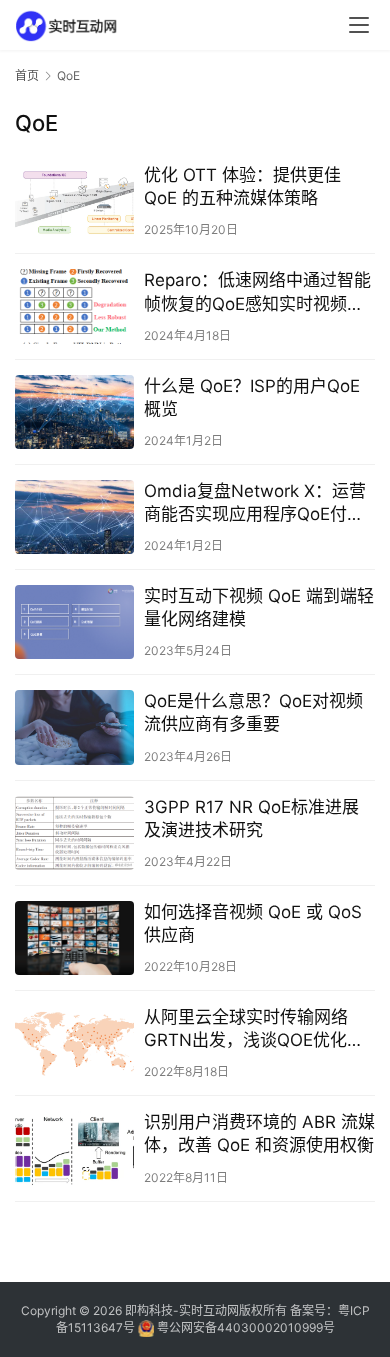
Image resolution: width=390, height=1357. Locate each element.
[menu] (359, 25)
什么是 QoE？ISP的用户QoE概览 (252, 397)
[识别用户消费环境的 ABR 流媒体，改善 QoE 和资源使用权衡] (74, 1148)
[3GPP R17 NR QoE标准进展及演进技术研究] (74, 833)
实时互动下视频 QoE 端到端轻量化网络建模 (259, 607)
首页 (27, 75)
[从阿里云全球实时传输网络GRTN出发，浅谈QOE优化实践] (74, 1043)
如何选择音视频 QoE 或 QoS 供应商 (253, 923)
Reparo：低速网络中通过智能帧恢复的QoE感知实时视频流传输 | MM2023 (257, 292)
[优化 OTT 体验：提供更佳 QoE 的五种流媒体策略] (74, 201)
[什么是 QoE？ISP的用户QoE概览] (74, 412)
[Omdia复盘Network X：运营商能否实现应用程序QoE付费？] (74, 517)
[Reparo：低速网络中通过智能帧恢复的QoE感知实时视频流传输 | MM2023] (74, 306)
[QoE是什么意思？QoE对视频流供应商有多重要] (74, 727)
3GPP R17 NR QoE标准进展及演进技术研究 (251, 818)
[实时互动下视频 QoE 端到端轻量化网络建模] (74, 622)
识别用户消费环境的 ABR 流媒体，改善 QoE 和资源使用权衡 (259, 1133)
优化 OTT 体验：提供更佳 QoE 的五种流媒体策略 (242, 186)
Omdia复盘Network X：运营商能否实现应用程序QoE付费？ (255, 503)
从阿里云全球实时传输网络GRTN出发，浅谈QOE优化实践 (254, 1029)
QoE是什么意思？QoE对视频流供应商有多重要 (253, 712)
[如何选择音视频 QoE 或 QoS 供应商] (74, 938)
